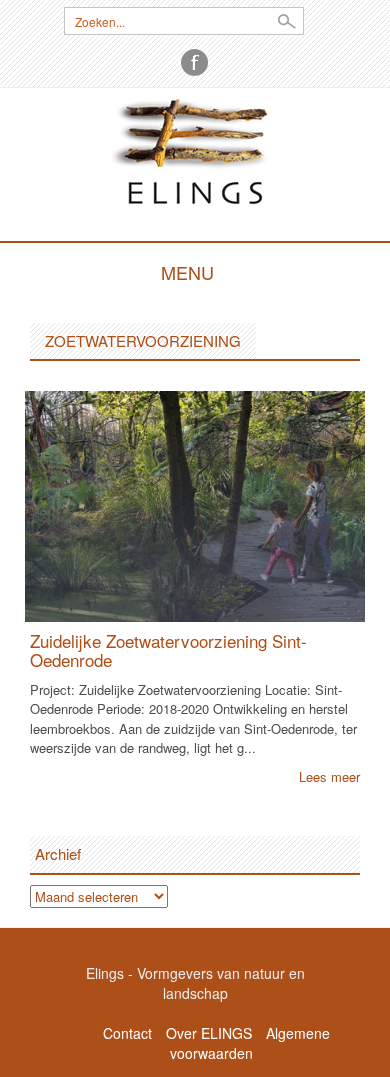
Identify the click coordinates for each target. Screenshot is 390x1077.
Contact (127, 1033)
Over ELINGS (209, 1033)
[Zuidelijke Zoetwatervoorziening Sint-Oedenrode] (195, 504)
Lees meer (329, 776)
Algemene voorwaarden (250, 1043)
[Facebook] (194, 62)
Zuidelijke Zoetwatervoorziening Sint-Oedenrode (168, 650)
